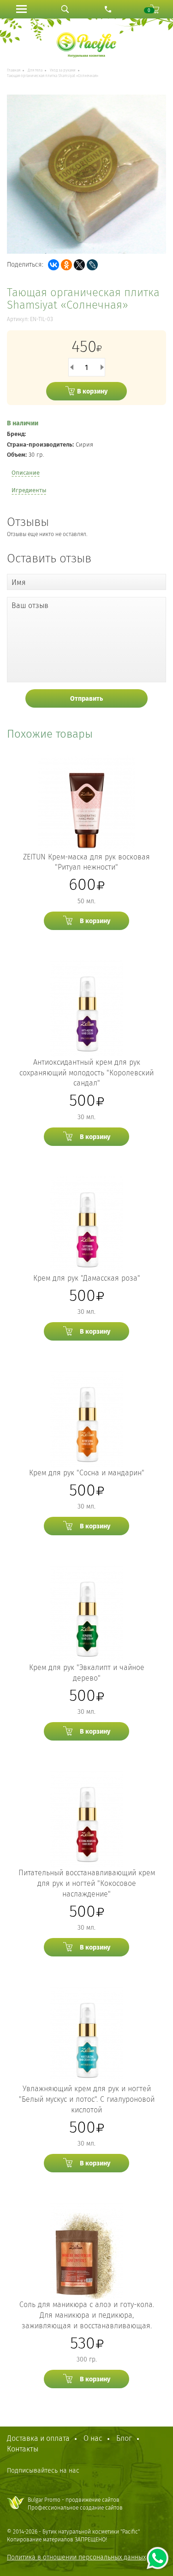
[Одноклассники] (66, 265)
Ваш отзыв (30, 605)
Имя (19, 582)
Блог (124, 2438)
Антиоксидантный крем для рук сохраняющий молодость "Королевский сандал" (86, 1073)
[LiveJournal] (92, 265)
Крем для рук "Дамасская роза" (87, 1278)
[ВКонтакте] (54, 265)
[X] (79, 265)
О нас (93, 2438)
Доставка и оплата (38, 2438)
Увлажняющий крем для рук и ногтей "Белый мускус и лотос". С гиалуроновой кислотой (87, 2099)
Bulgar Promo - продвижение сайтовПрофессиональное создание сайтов (75, 2504)
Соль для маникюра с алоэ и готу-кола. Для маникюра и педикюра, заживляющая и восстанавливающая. (87, 2315)
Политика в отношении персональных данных (76, 2557)
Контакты (23, 2449)
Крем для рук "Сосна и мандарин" (87, 1473)
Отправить (86, 699)
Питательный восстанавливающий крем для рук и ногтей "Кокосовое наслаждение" (87, 1883)
